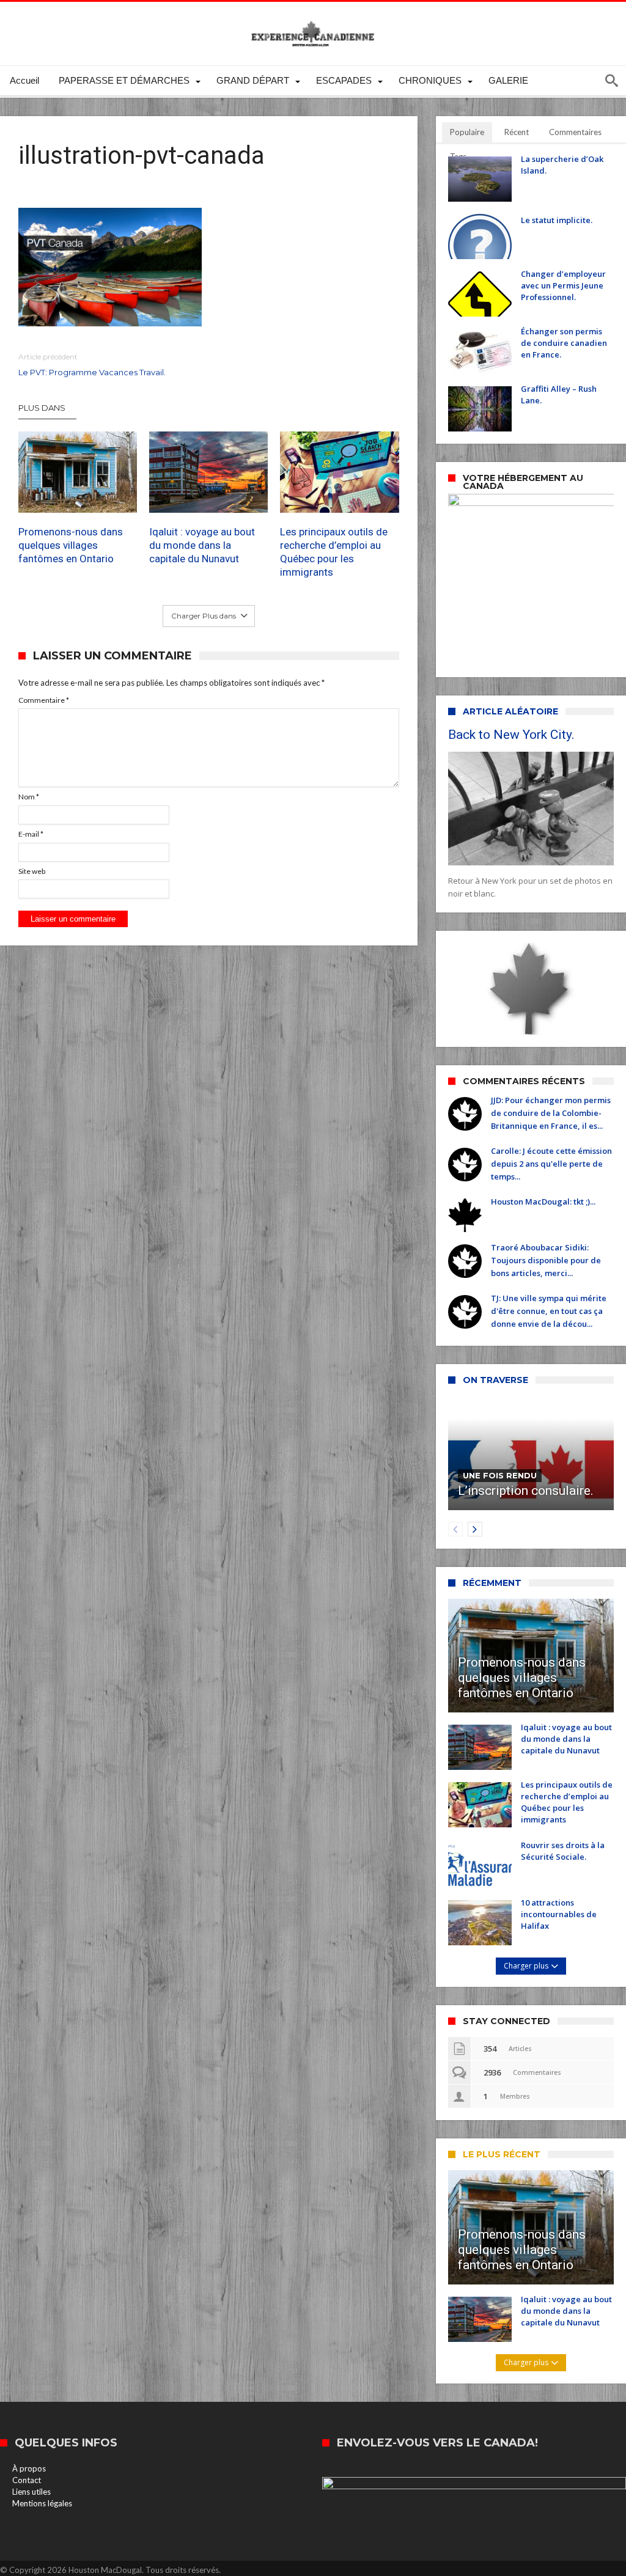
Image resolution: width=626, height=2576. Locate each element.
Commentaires (575, 132)
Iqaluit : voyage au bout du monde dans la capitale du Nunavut (202, 545)
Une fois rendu (500, 1475)
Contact (27, 2480)
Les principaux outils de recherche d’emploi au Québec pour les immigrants (334, 552)
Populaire (467, 132)
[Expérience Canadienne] (313, 20)
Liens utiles (31, 2492)
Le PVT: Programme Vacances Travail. (92, 365)
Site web (32, 871)
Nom (29, 797)
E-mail (31, 834)
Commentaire (44, 700)
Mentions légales (42, 2503)
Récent (517, 132)
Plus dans (43, 408)
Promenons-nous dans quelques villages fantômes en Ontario (71, 545)
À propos (29, 2468)
